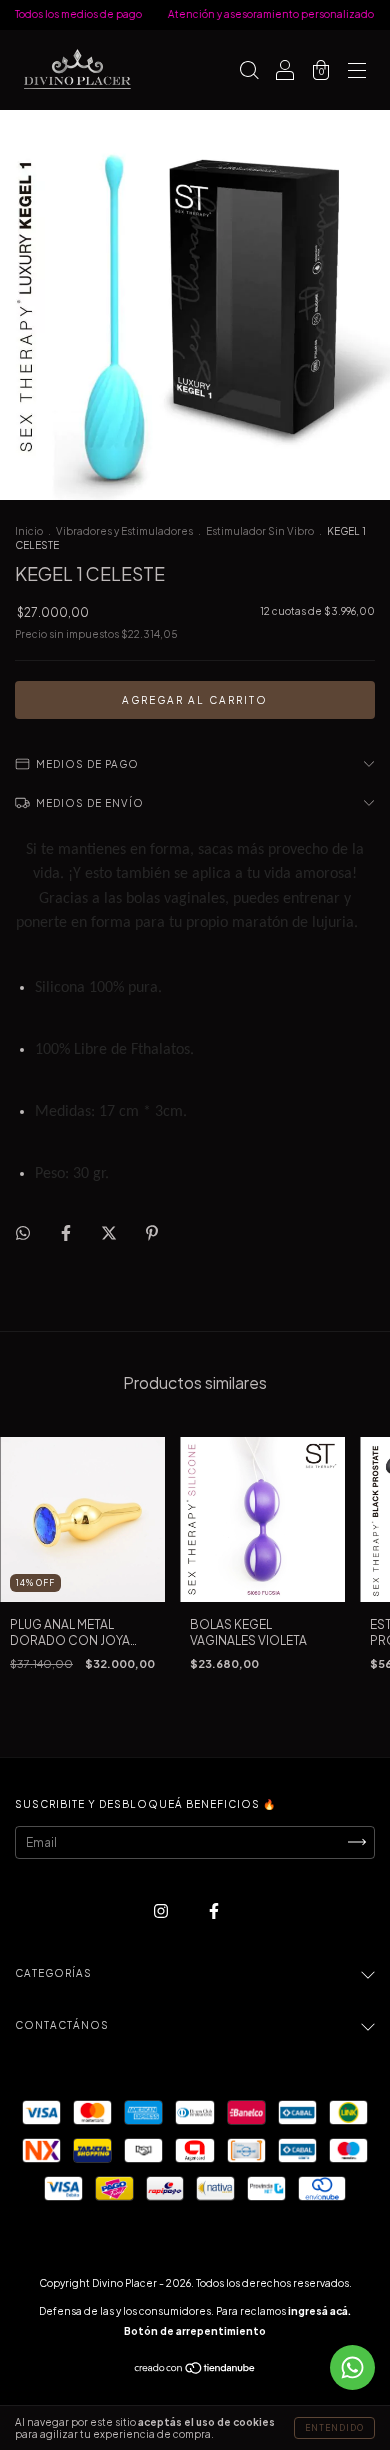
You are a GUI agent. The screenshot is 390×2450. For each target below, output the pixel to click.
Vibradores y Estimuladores (124, 531)
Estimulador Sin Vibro (260, 531)
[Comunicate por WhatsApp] (352, 2367)
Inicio (29, 531)
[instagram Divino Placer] (162, 1910)
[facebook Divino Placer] (214, 1910)
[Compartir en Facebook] (67, 1232)
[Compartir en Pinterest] (152, 1232)
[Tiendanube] (195, 2369)
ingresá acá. (319, 2311)
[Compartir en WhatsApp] (23, 1233)
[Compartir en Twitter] (110, 1232)
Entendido (334, 2428)
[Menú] (357, 72)
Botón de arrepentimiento (195, 2331)
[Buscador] (249, 72)
